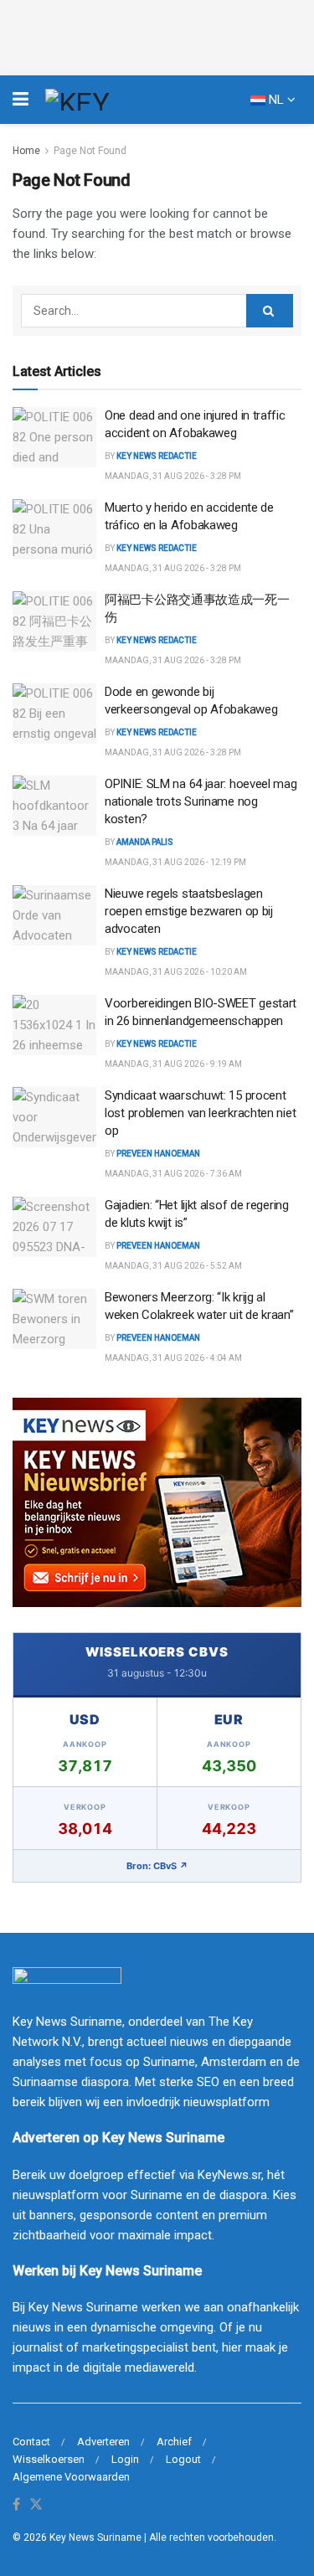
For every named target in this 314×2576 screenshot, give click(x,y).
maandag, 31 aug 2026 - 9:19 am (173, 1064)
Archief (174, 2442)
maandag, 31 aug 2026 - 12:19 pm (175, 862)
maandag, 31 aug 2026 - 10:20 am (176, 972)
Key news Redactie (157, 456)
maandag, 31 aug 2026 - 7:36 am (173, 1174)
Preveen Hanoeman (158, 1154)
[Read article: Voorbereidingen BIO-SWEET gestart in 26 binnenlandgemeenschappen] (54, 1025)
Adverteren (103, 2442)
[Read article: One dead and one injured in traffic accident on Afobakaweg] (54, 437)
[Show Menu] (21, 100)
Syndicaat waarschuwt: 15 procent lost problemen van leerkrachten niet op (200, 1113)
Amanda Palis (145, 842)
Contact (31, 2442)
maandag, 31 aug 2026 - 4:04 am (173, 1358)
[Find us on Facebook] (16, 2505)
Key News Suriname (95, 2537)
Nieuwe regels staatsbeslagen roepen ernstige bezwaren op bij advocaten (189, 911)
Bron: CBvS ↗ (157, 1866)
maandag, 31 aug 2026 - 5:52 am (173, 1266)
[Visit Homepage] (108, 100)
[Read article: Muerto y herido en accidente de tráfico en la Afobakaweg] (54, 529)
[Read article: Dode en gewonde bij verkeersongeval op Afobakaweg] (54, 714)
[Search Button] (270, 311)
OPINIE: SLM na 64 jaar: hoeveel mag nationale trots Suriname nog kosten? (201, 801)
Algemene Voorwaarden (71, 2477)
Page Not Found (90, 151)
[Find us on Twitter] (36, 2505)
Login (125, 2459)
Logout (183, 2459)
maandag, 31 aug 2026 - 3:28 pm (173, 476)
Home (26, 151)
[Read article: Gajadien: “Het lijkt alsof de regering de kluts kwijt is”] (54, 1227)
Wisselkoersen (49, 2459)
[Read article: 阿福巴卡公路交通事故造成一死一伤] (54, 621)
